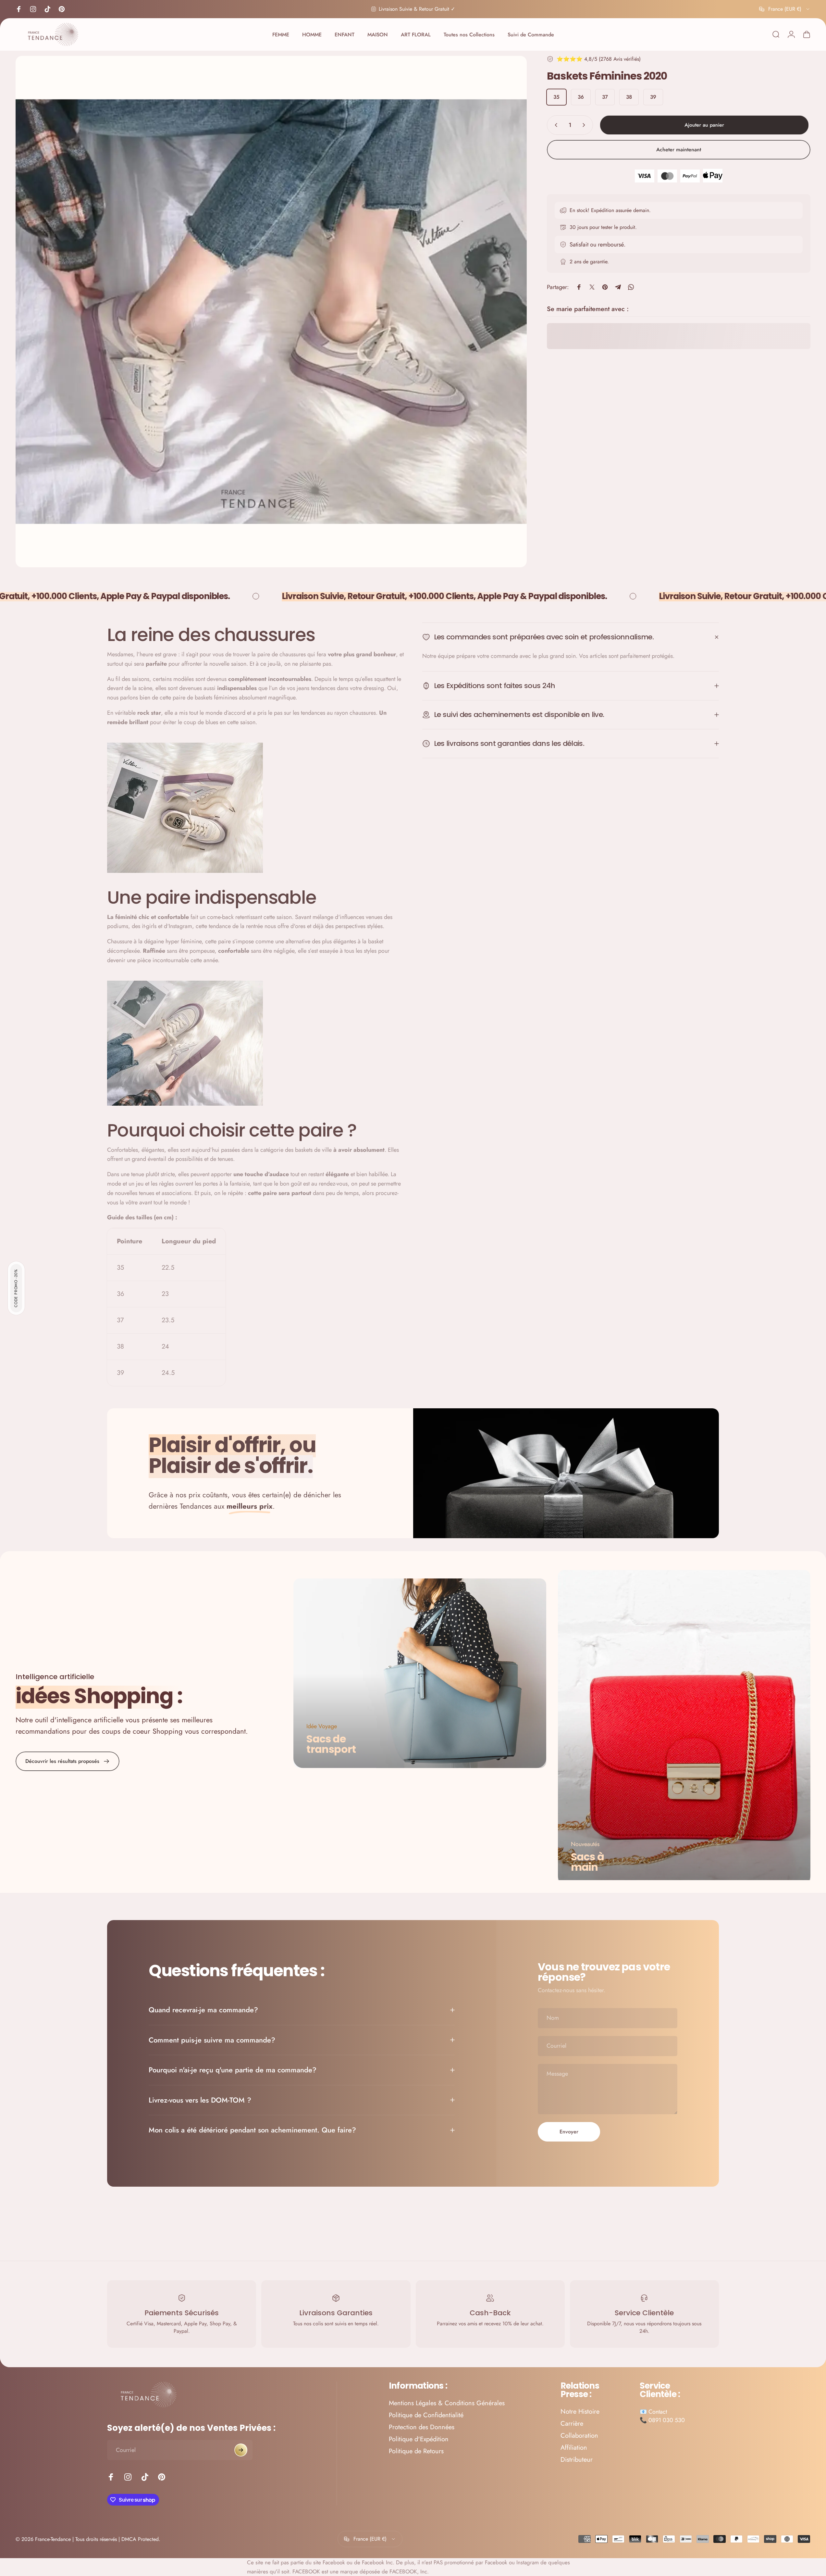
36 (581, 97)
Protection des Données (422, 2427)
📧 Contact (653, 2412)
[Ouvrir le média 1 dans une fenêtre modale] (271, 312)
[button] (16, 1288)
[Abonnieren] (241, 2450)
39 (653, 97)
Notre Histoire (580, 2412)
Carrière (572, 2424)
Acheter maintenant (679, 150)
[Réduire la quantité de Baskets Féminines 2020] (555, 125)
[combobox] (785, 9)
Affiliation (574, 2448)
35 (556, 97)
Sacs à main (587, 1861)
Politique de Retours (416, 2451)
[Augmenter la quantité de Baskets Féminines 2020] (585, 125)
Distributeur (577, 2460)
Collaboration (579, 2436)
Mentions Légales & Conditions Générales (447, 2403)
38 (629, 97)
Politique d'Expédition (419, 2439)
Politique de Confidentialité (426, 2415)
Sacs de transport (331, 1744)
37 (605, 97)
